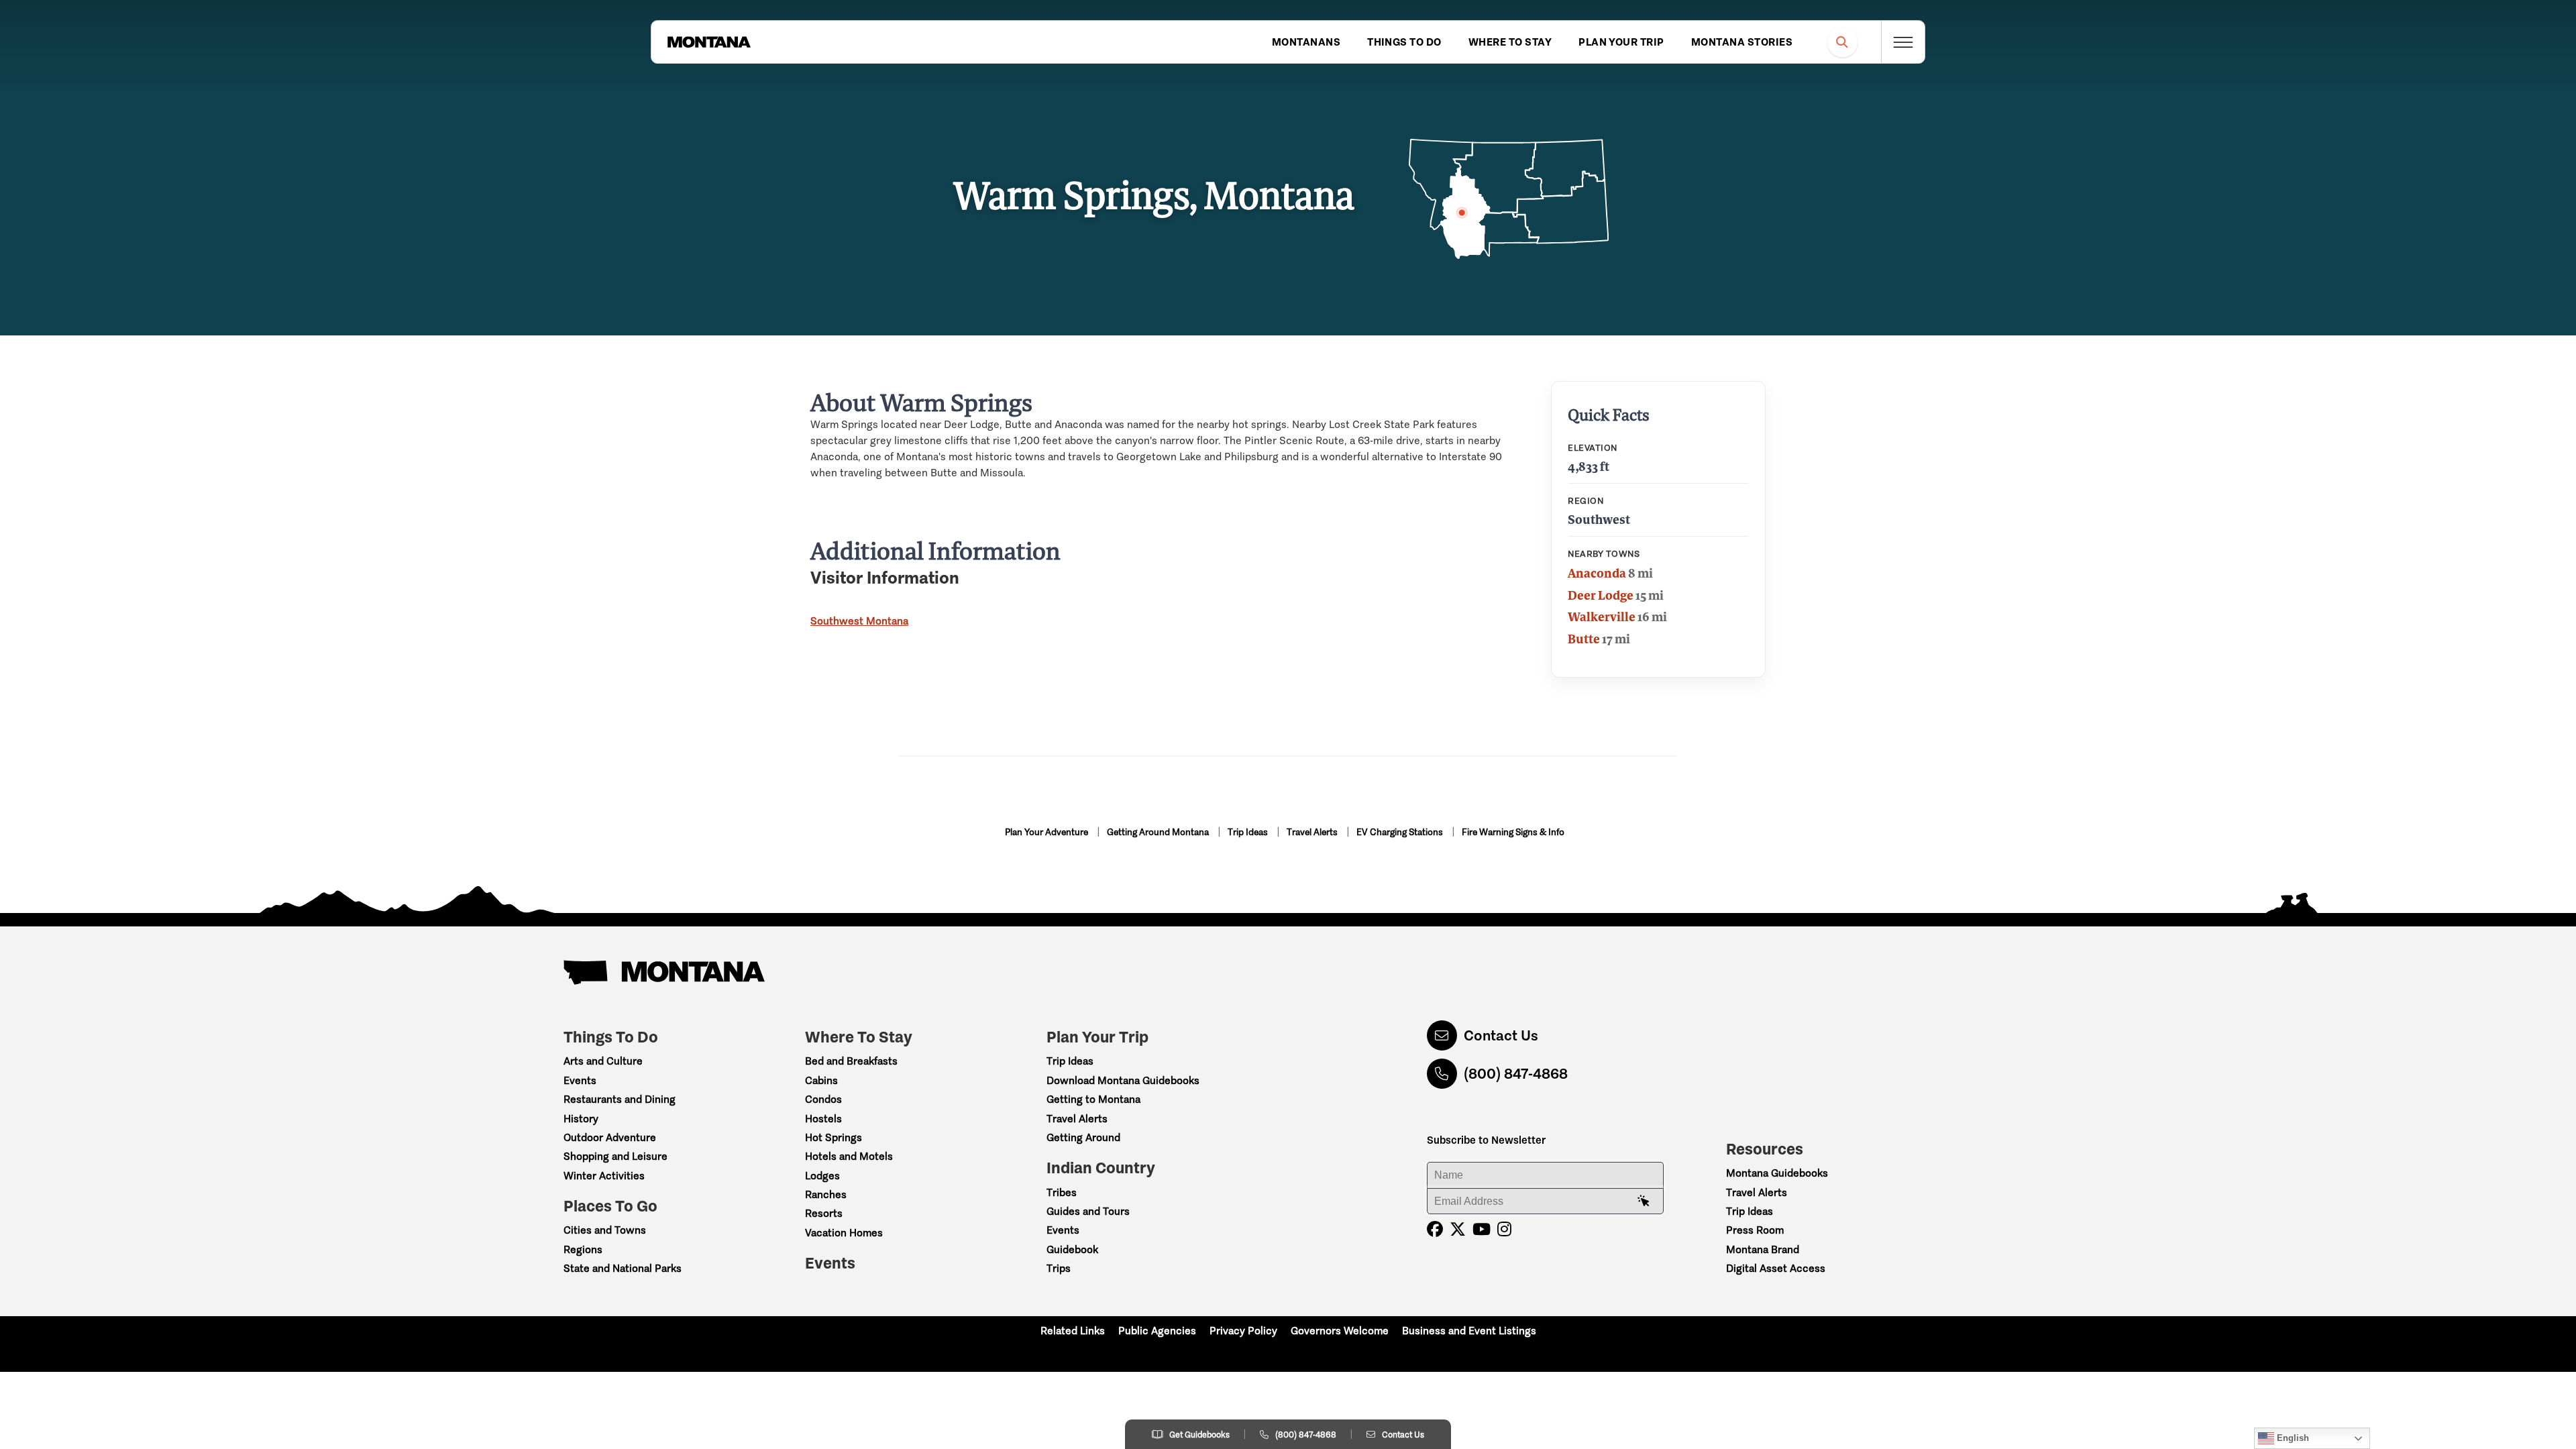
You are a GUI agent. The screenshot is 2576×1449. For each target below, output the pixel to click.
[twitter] (1458, 1229)
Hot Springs (834, 1137)
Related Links (1073, 1331)
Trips (1059, 1268)
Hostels (823, 1119)
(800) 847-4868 (1516, 1074)
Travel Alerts (1313, 832)
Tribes (1062, 1192)
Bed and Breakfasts (851, 1061)
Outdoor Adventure (610, 1137)
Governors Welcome (1340, 1331)
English (2292, 1438)
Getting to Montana (1093, 1099)
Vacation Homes (844, 1233)
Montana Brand (1763, 1249)
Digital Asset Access (1776, 1268)
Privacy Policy (1243, 1331)
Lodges (822, 1176)
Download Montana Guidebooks (1123, 1080)
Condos (823, 1099)
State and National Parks (623, 1268)
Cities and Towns (605, 1230)
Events (580, 1080)
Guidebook (1072, 1249)
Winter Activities (604, 1176)
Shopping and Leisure (615, 1156)
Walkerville (1602, 616)
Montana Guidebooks (1777, 1173)
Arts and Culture (603, 1061)
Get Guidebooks (1199, 1435)
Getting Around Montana (1159, 832)
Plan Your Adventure (1048, 832)
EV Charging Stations (1401, 832)
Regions (583, 1249)
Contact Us (1501, 1035)
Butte (1584, 639)
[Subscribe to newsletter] (1644, 1201)
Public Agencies (1157, 1331)
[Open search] (1842, 42)
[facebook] (1435, 1229)
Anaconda (1597, 573)
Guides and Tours (1088, 1211)
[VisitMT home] (709, 42)
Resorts (824, 1213)
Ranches (826, 1194)
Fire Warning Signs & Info (1513, 832)
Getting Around (1083, 1137)
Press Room (1755, 1230)
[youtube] (1482, 1229)
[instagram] (1504, 1229)
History (581, 1119)
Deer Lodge (1601, 595)
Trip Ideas (1249, 832)
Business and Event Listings (1469, 1331)
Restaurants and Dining (620, 1099)
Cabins (821, 1080)
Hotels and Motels (849, 1156)
